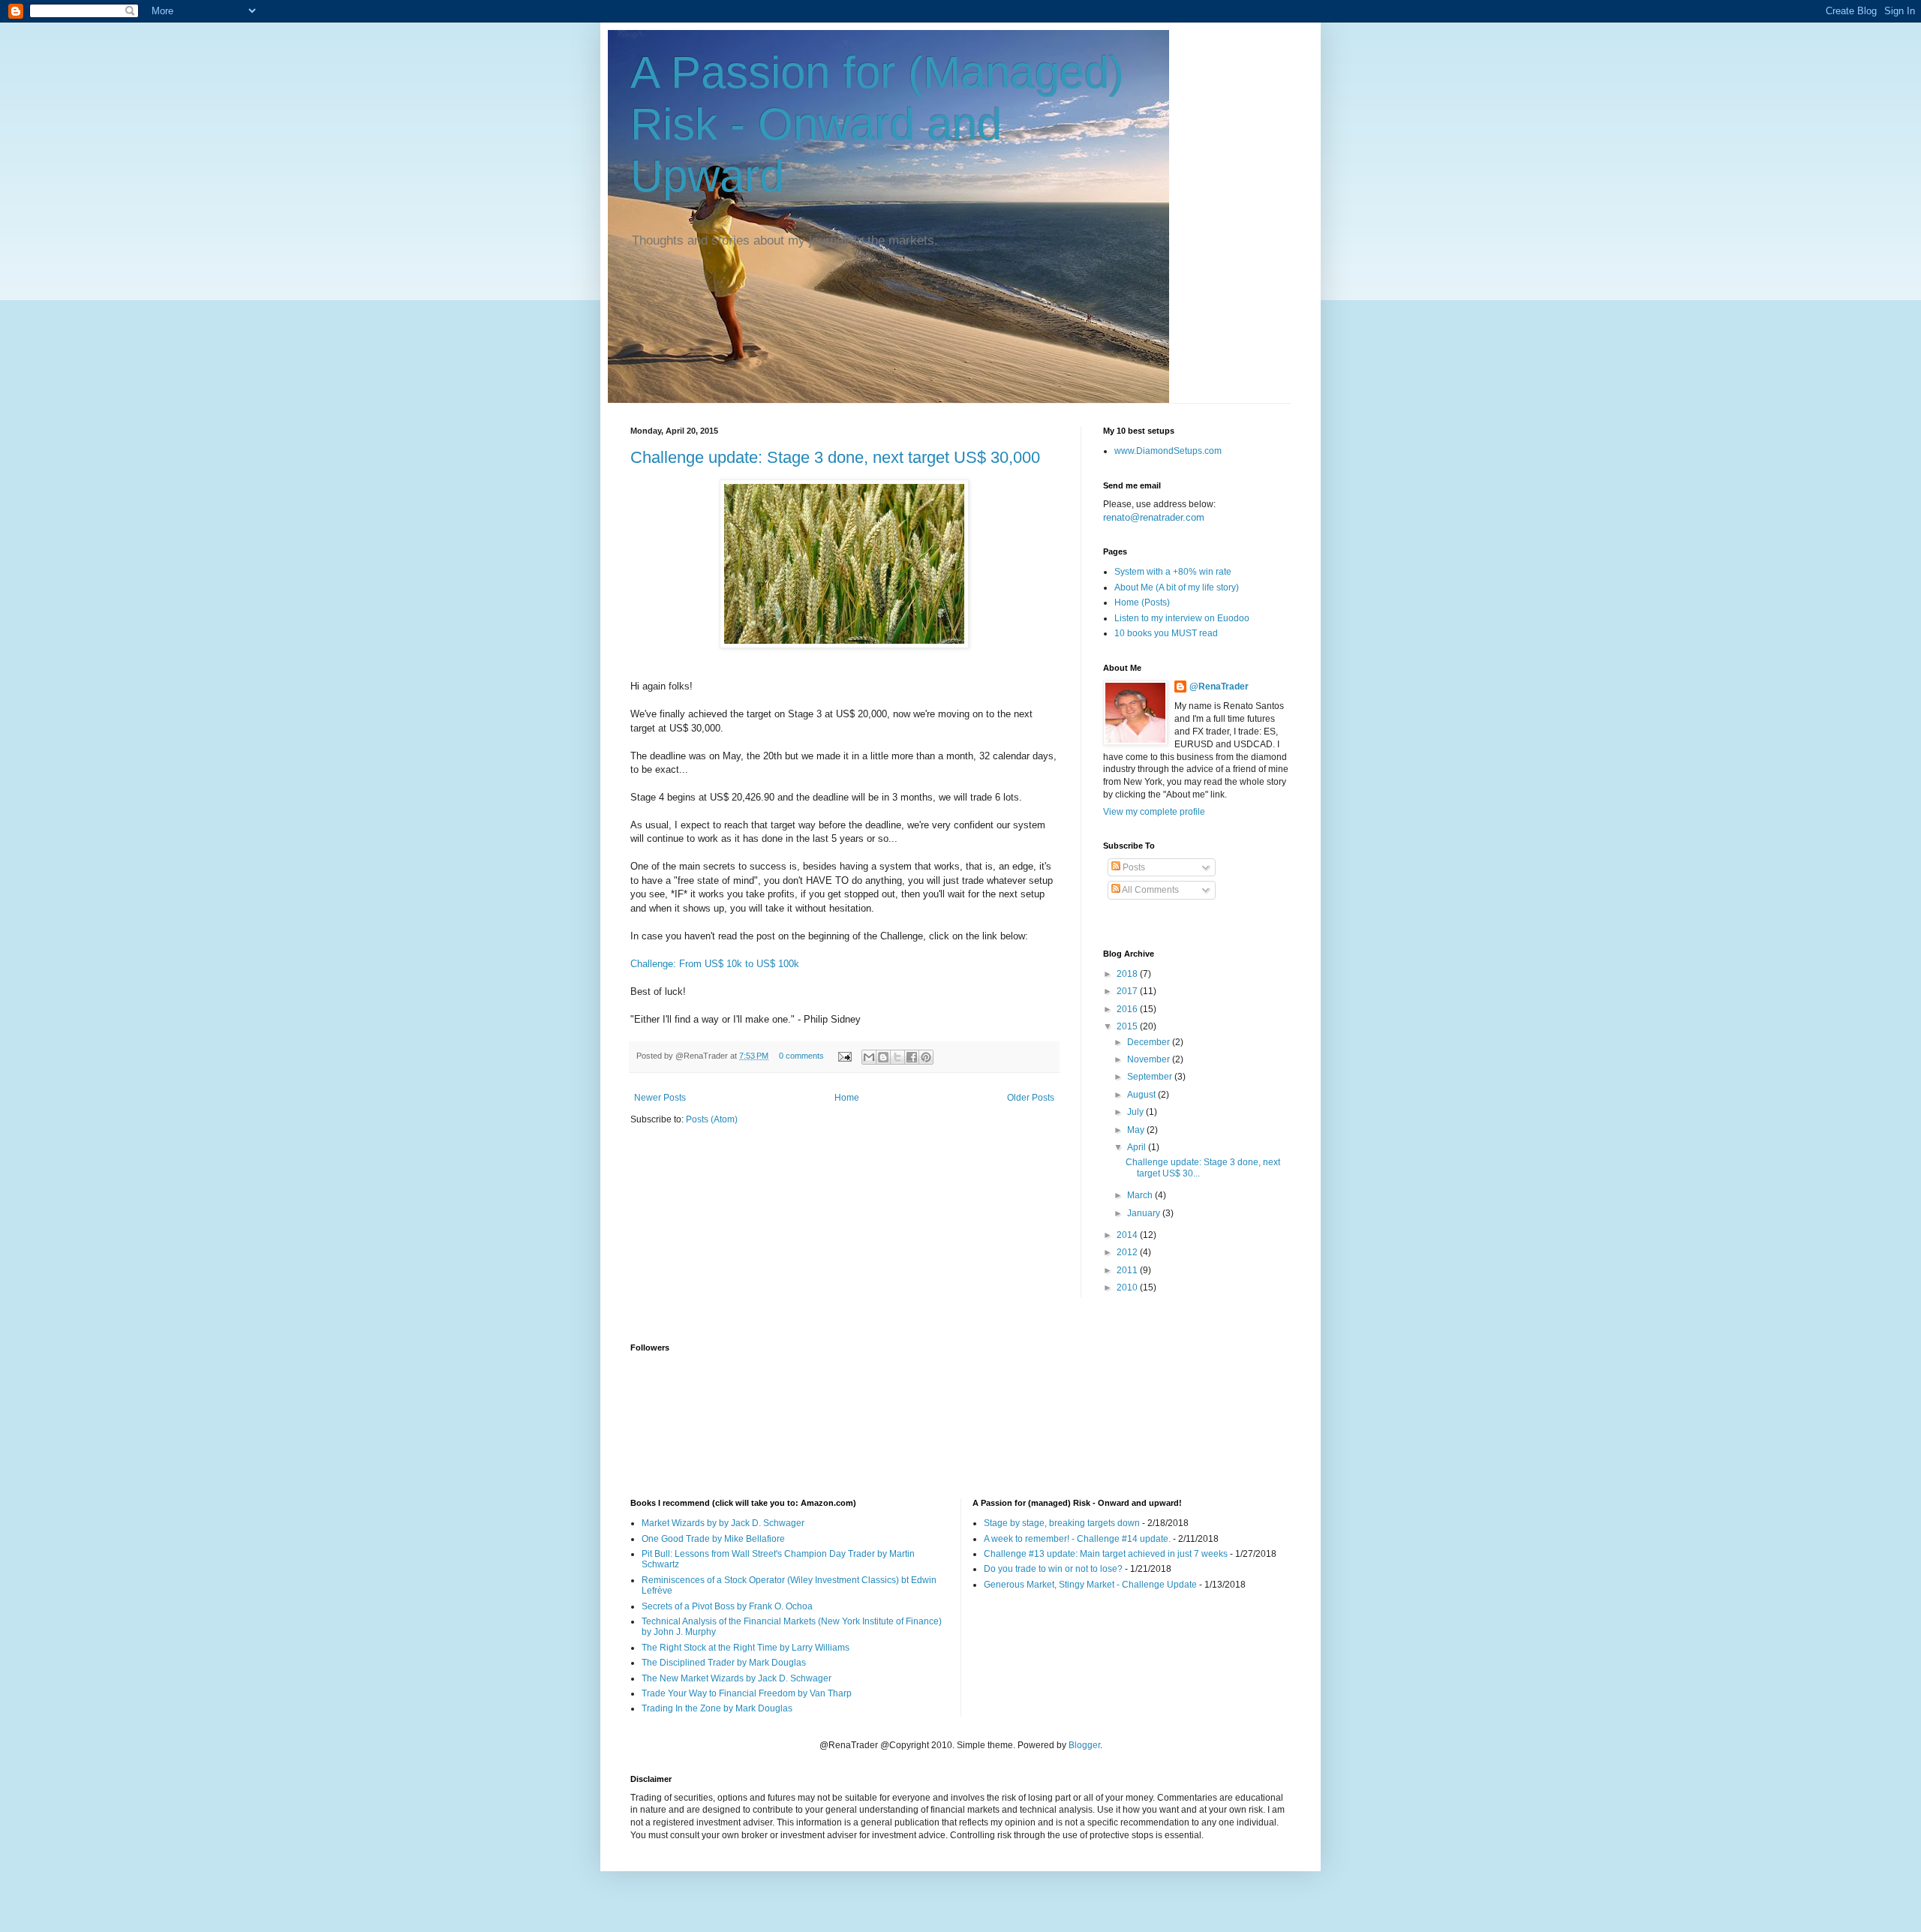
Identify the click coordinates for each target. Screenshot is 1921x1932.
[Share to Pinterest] (926, 1057)
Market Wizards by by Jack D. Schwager (723, 1523)
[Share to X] (897, 1057)
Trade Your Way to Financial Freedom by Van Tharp (747, 1693)
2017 (1128, 991)
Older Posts (1031, 1098)
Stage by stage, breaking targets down (1062, 1523)
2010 (1128, 1287)
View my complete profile (1154, 812)
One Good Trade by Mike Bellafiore (713, 1539)
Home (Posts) (1142, 602)
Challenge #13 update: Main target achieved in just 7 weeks (1106, 1554)
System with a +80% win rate (1173, 572)
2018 (1128, 974)
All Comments (1150, 890)
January (1145, 1213)
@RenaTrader (1219, 687)
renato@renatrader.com (1154, 517)
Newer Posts (660, 1098)
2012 (1128, 1252)
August (1142, 1095)
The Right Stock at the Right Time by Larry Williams (746, 1648)
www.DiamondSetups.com (1168, 451)
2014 (1128, 1235)
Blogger (1084, 1745)
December (1150, 1042)
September (1151, 1077)
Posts (1133, 867)
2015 (1128, 1026)
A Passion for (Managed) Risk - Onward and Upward (877, 124)
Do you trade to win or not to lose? (1053, 1569)
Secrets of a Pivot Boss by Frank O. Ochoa (727, 1606)
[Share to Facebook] (912, 1057)
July (1136, 1112)
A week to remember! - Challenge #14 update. (1077, 1539)
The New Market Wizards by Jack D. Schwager (737, 1678)
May (1137, 1130)
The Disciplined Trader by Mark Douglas (724, 1663)
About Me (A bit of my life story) (1177, 587)
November (1150, 1059)
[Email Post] (844, 1056)
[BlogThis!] (883, 1057)
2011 (1128, 1270)
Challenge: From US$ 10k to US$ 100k (715, 964)
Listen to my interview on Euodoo (1182, 618)
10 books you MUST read (1166, 633)
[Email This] (869, 1057)
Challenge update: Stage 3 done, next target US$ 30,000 (835, 457)
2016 (1128, 1009)
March (1141, 1195)
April (1138, 1147)
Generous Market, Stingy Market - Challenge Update (1090, 1585)
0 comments (801, 1056)
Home (847, 1098)
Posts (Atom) (712, 1119)
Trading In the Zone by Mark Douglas (717, 1708)
